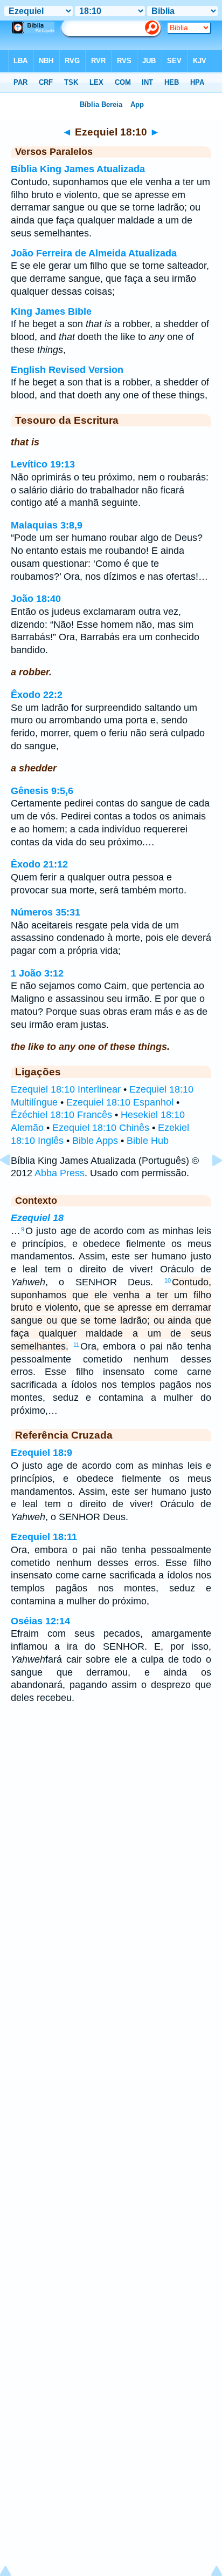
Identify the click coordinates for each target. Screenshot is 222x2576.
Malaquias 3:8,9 (47, 525)
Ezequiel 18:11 (44, 1537)
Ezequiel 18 (37, 1218)
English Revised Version (67, 370)
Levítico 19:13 (43, 464)
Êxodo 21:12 (39, 864)
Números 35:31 (46, 912)
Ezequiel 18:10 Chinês (101, 1128)
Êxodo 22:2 (37, 695)
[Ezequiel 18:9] (13, 1184)
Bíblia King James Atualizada (78, 169)
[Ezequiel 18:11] (209, 1184)
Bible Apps (95, 1141)
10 (168, 1280)
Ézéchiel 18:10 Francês (61, 1115)
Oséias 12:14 (40, 1621)
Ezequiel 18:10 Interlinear (66, 1089)
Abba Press (60, 1173)
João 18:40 (36, 599)
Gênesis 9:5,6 (42, 791)
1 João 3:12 (37, 973)
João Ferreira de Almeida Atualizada (94, 253)
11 (76, 1345)
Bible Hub (148, 1141)
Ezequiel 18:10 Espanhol (120, 1102)
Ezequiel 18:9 (41, 1453)
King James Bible (51, 311)
